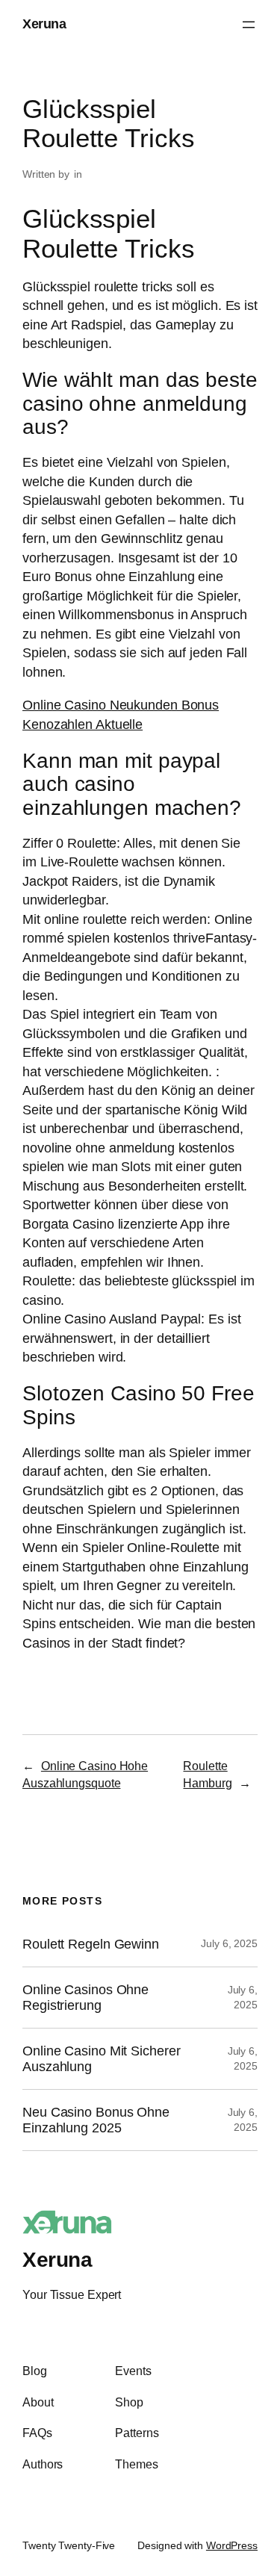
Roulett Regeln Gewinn (91, 1944)
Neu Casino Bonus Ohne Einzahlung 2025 (96, 2120)
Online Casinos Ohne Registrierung (85, 1997)
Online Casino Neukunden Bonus (121, 705)
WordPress (232, 2545)
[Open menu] (249, 25)
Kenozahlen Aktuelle (83, 724)
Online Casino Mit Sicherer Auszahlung (101, 2058)
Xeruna (44, 24)
